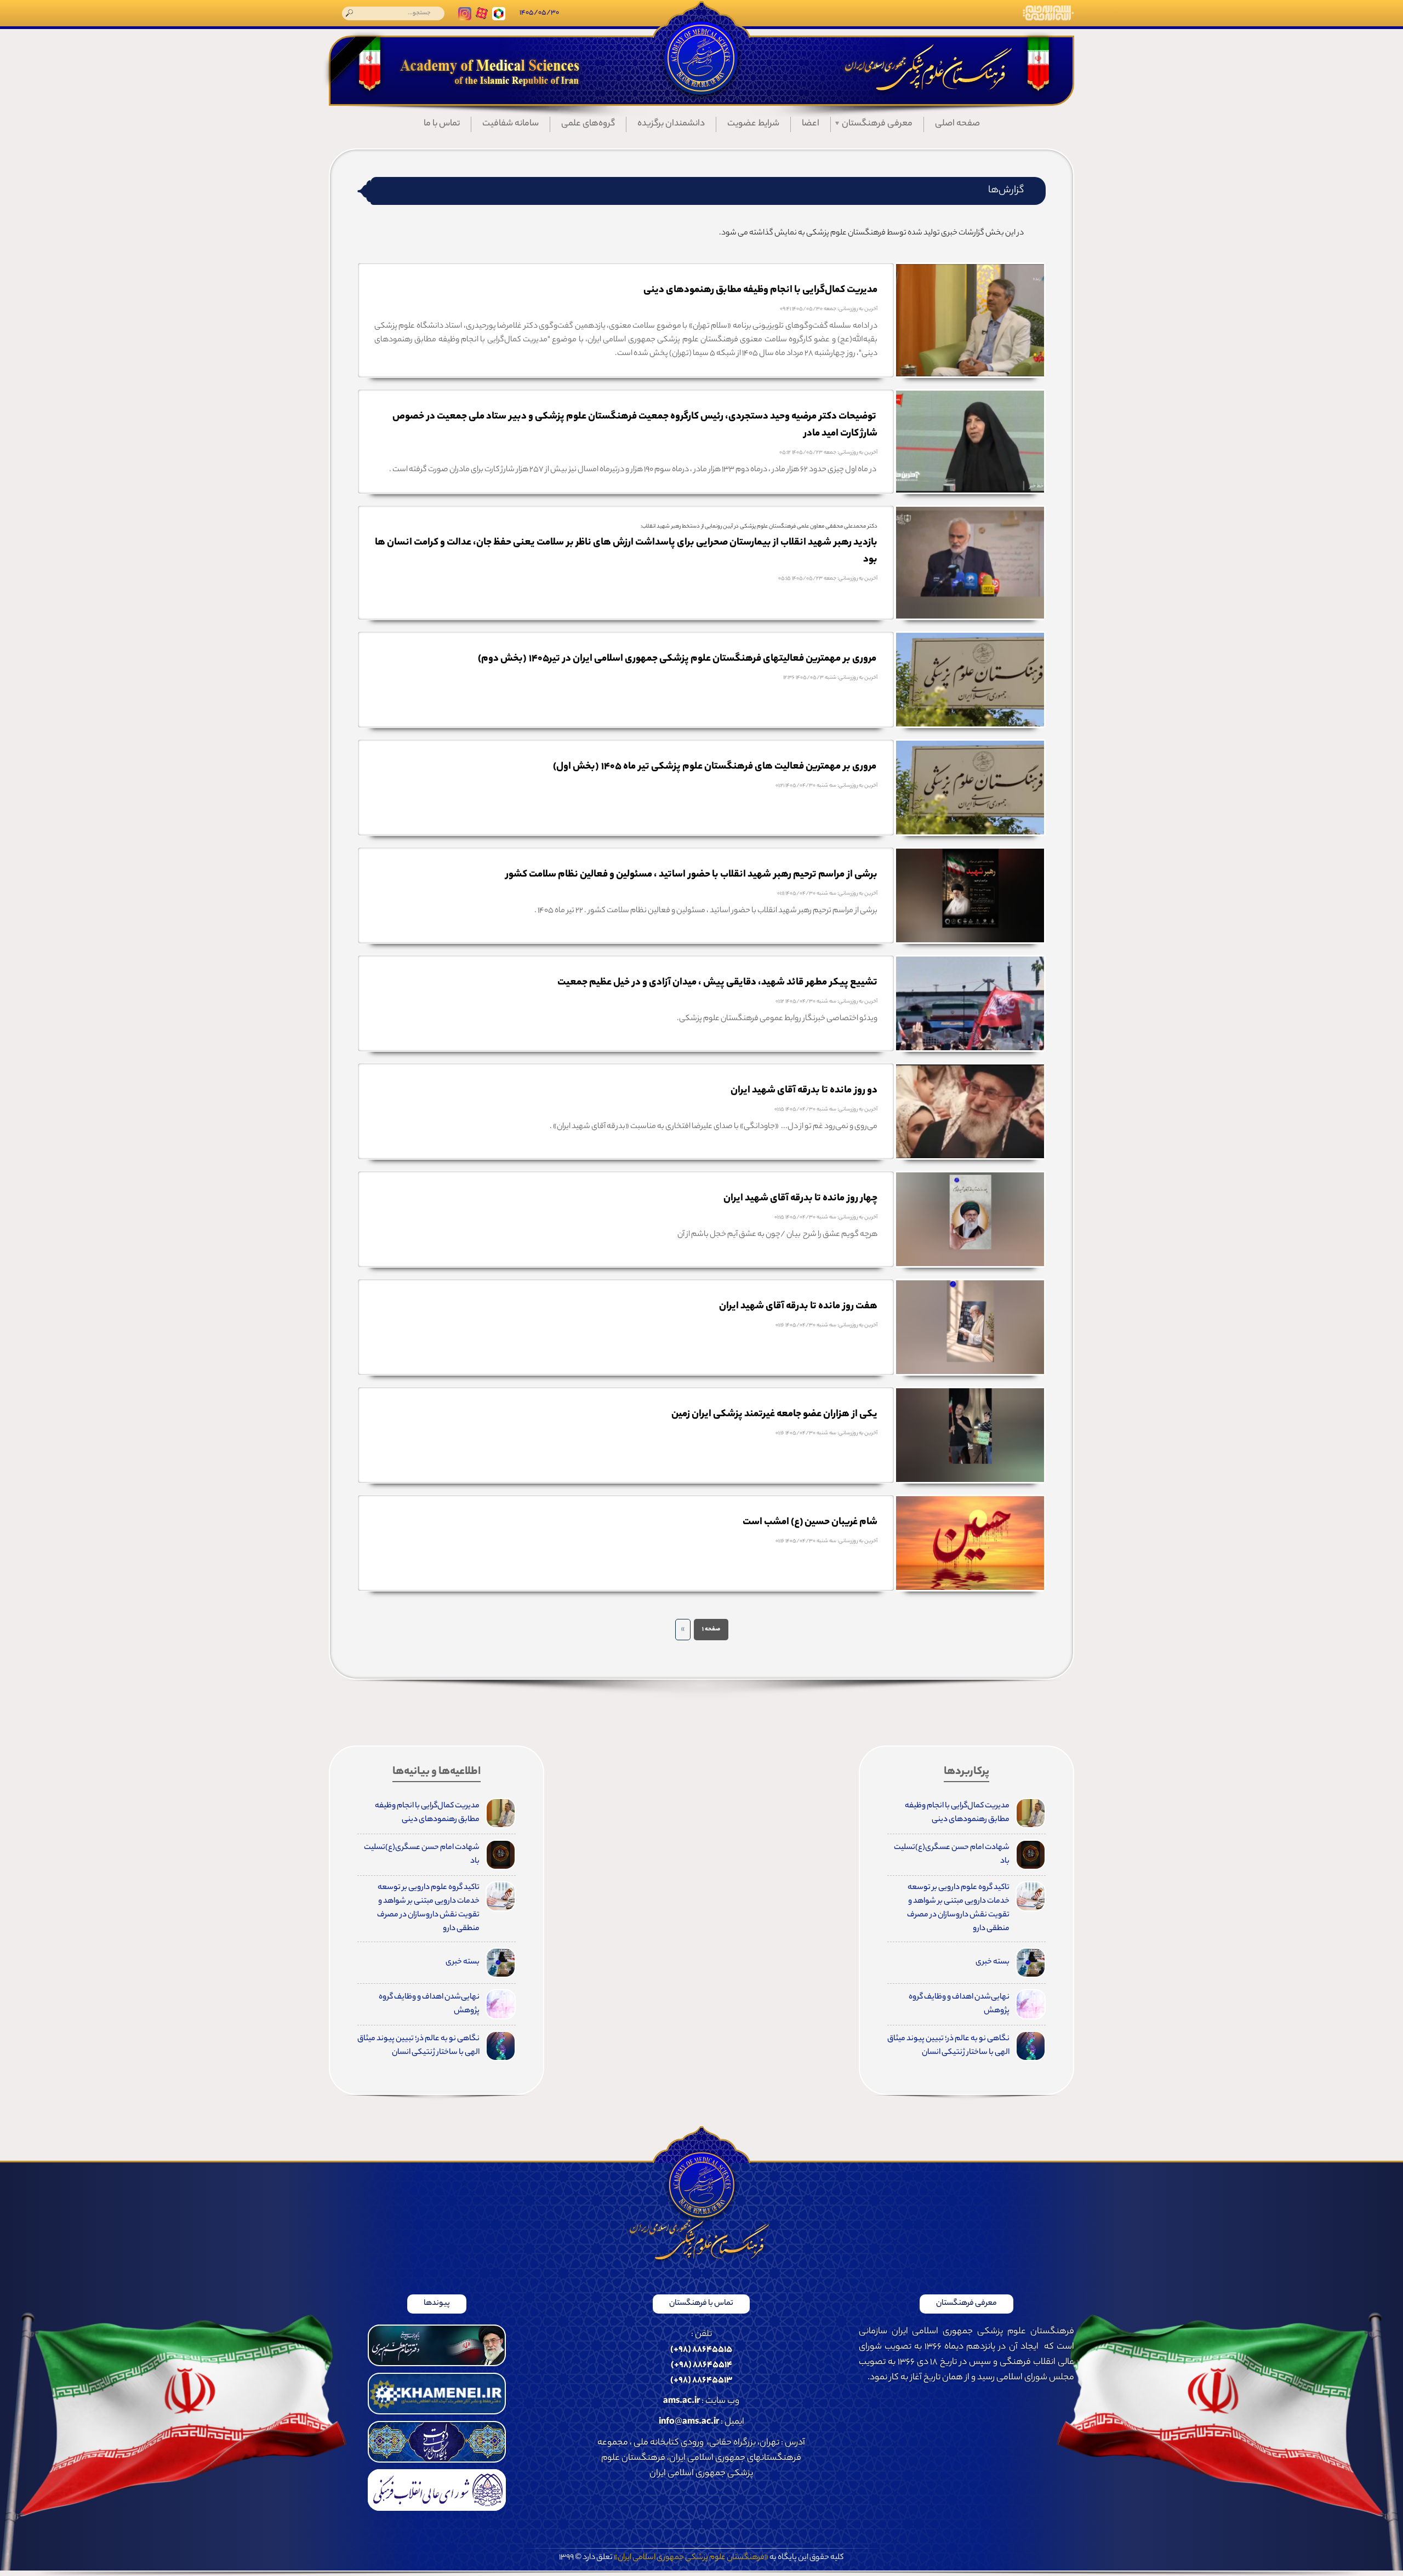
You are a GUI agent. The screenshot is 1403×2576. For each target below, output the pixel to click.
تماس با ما (442, 124)
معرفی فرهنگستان (877, 124)
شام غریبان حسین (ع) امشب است (810, 1522)
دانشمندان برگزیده (671, 124)
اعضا (811, 124)
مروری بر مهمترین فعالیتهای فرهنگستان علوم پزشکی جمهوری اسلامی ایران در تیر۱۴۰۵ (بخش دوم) (678, 659)
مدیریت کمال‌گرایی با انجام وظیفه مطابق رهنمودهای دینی (760, 290)
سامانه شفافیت (511, 124)
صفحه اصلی (957, 124)
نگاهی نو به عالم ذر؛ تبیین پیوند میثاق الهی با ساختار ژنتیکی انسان (948, 2046)
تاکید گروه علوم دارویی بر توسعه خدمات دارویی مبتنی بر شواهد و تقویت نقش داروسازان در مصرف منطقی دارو (958, 1908)
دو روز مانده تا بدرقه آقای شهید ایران (804, 1091)
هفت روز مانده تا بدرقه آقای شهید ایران (798, 1307)
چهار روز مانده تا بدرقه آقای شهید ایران (800, 1199)
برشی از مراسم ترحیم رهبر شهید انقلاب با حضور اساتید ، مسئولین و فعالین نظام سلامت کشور (692, 875)
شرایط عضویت (753, 124)
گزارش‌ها (1006, 191)
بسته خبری (993, 1962)
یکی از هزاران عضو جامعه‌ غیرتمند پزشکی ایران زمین (774, 1415)
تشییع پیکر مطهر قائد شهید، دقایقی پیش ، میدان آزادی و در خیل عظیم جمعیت (717, 983)
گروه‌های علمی (588, 124)
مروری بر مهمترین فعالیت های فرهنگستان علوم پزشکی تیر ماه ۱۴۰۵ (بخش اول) (715, 767)
